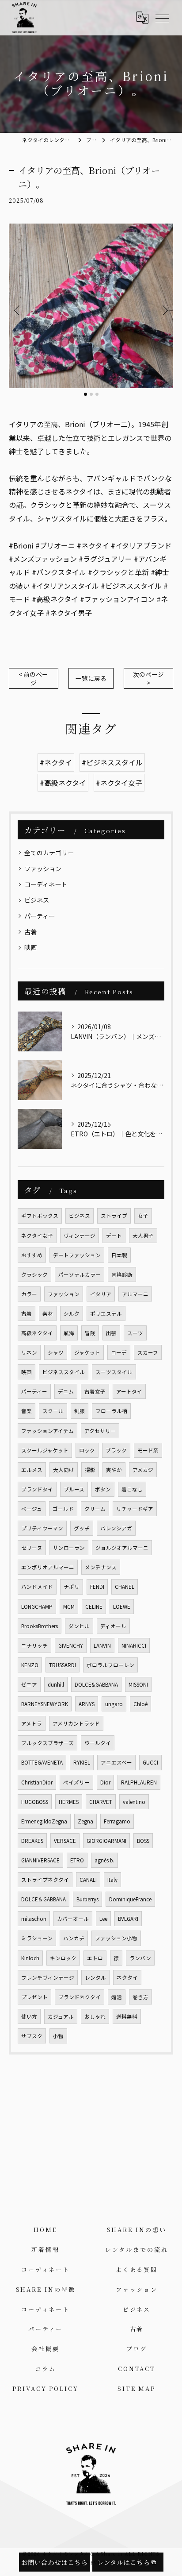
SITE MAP (136, 2389)
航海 (69, 1333)
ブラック (116, 1450)
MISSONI (138, 1684)
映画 (30, 947)
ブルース (74, 1489)
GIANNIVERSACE (40, 1860)
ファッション (43, 869)
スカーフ (148, 1352)
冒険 (90, 1333)
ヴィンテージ (80, 1236)
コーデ (119, 1352)
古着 (30, 932)
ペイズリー (76, 1782)
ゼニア (29, 1684)
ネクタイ (127, 1977)
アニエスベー (116, 1762)
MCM (69, 1607)
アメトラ (32, 1723)
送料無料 (127, 2016)
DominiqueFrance (130, 1899)
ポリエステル (106, 1313)
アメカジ (143, 1470)
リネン (29, 1352)
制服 (80, 1411)
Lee (103, 1919)
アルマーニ (135, 1294)
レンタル (95, 1977)
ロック (87, 1450)
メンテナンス (101, 1567)
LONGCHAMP (37, 1607)
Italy (112, 1880)
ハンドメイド (37, 1587)
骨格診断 (122, 1274)
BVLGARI (128, 1919)
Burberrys (87, 1899)
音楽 (27, 1411)
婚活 (117, 1997)
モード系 (148, 1450)
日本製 (119, 1255)
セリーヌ (32, 1548)
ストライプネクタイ (45, 1880)
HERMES (69, 1802)
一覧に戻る (91, 678)
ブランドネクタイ (80, 1997)
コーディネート (46, 884)
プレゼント (34, 1997)
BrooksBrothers (40, 1626)
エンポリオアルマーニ (48, 1567)
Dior (105, 1782)
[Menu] (162, 18)
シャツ (56, 1352)
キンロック (63, 1958)
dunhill (56, 1684)
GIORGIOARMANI (106, 1841)
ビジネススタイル (64, 1372)
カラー (29, 1294)
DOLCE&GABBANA (96, 1684)
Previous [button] (18, 310)
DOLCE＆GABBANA (44, 1899)
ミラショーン (37, 1938)
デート (114, 1236)
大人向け (64, 1470)
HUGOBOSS (35, 1802)
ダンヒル (79, 1626)
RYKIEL (82, 1762)
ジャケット (87, 1352)
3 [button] (97, 394)
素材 (48, 1313)
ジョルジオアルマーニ (122, 1548)
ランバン (140, 1958)
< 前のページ (33, 678)
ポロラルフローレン (110, 1665)
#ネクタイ (56, 762)
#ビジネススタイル (112, 762)
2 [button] (91, 394)
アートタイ (129, 1391)
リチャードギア (135, 1509)
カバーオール (73, 1919)
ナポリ (72, 1587)
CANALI (88, 1880)
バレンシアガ (116, 1528)
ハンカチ (74, 1938)
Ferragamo (117, 1821)
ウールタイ (98, 1743)
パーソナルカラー (80, 1274)
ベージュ (32, 1509)
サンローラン (69, 1548)
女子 (143, 1216)
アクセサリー (100, 1431)
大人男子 (143, 1236)
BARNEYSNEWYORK (45, 1704)
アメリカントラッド (76, 1723)
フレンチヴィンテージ (48, 1977)
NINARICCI (134, 1645)
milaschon (34, 1919)
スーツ (135, 1333)
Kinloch (30, 1958)
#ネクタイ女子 (119, 783)
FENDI (97, 1587)
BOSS (143, 1841)
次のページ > (148, 678)
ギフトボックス (40, 1216)
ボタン (103, 1489)
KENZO (30, 1665)
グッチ (82, 1528)
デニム (66, 1391)
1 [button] (85, 394)
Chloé (140, 1704)
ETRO (77, 1860)
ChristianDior (37, 1782)
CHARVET (101, 1802)
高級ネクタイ (37, 1333)
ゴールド (63, 1509)
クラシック (34, 1274)
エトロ (95, 1958)
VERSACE (65, 1841)
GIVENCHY (71, 1645)
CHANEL (125, 1587)
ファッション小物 (116, 1938)
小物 (58, 2036)
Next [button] (164, 310)
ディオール (113, 1626)
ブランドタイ (37, 1489)
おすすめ (32, 1255)
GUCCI (150, 1762)
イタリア (101, 1294)
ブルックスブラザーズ (47, 1743)
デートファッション (77, 1255)
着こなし (132, 1489)
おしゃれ (95, 2016)
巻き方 (140, 1997)
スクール (53, 1411)
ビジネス (37, 900)
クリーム (95, 1509)
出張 (111, 1333)
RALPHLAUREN (139, 1782)
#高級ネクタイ (63, 783)
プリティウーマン (42, 1528)
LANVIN (102, 1645)
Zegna (85, 1821)
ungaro (114, 1704)
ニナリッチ (34, 1645)
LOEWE (122, 1607)
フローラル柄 (111, 1411)
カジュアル (61, 2016)
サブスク (32, 2036)
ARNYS (87, 1704)
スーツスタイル (114, 1372)
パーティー (40, 916)
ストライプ (114, 1216)
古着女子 (95, 1391)
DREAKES (32, 1841)
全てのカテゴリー (49, 853)
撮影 (90, 1470)
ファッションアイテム (47, 1431)
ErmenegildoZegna (44, 1821)
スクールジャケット (45, 1450)
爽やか (114, 1470)
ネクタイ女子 (37, 1236)
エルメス (32, 1470)
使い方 (29, 2016)
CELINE (94, 1607)
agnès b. (104, 1860)
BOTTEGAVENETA (42, 1762)
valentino (134, 1802)
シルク (72, 1313)
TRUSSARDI (63, 1665)
